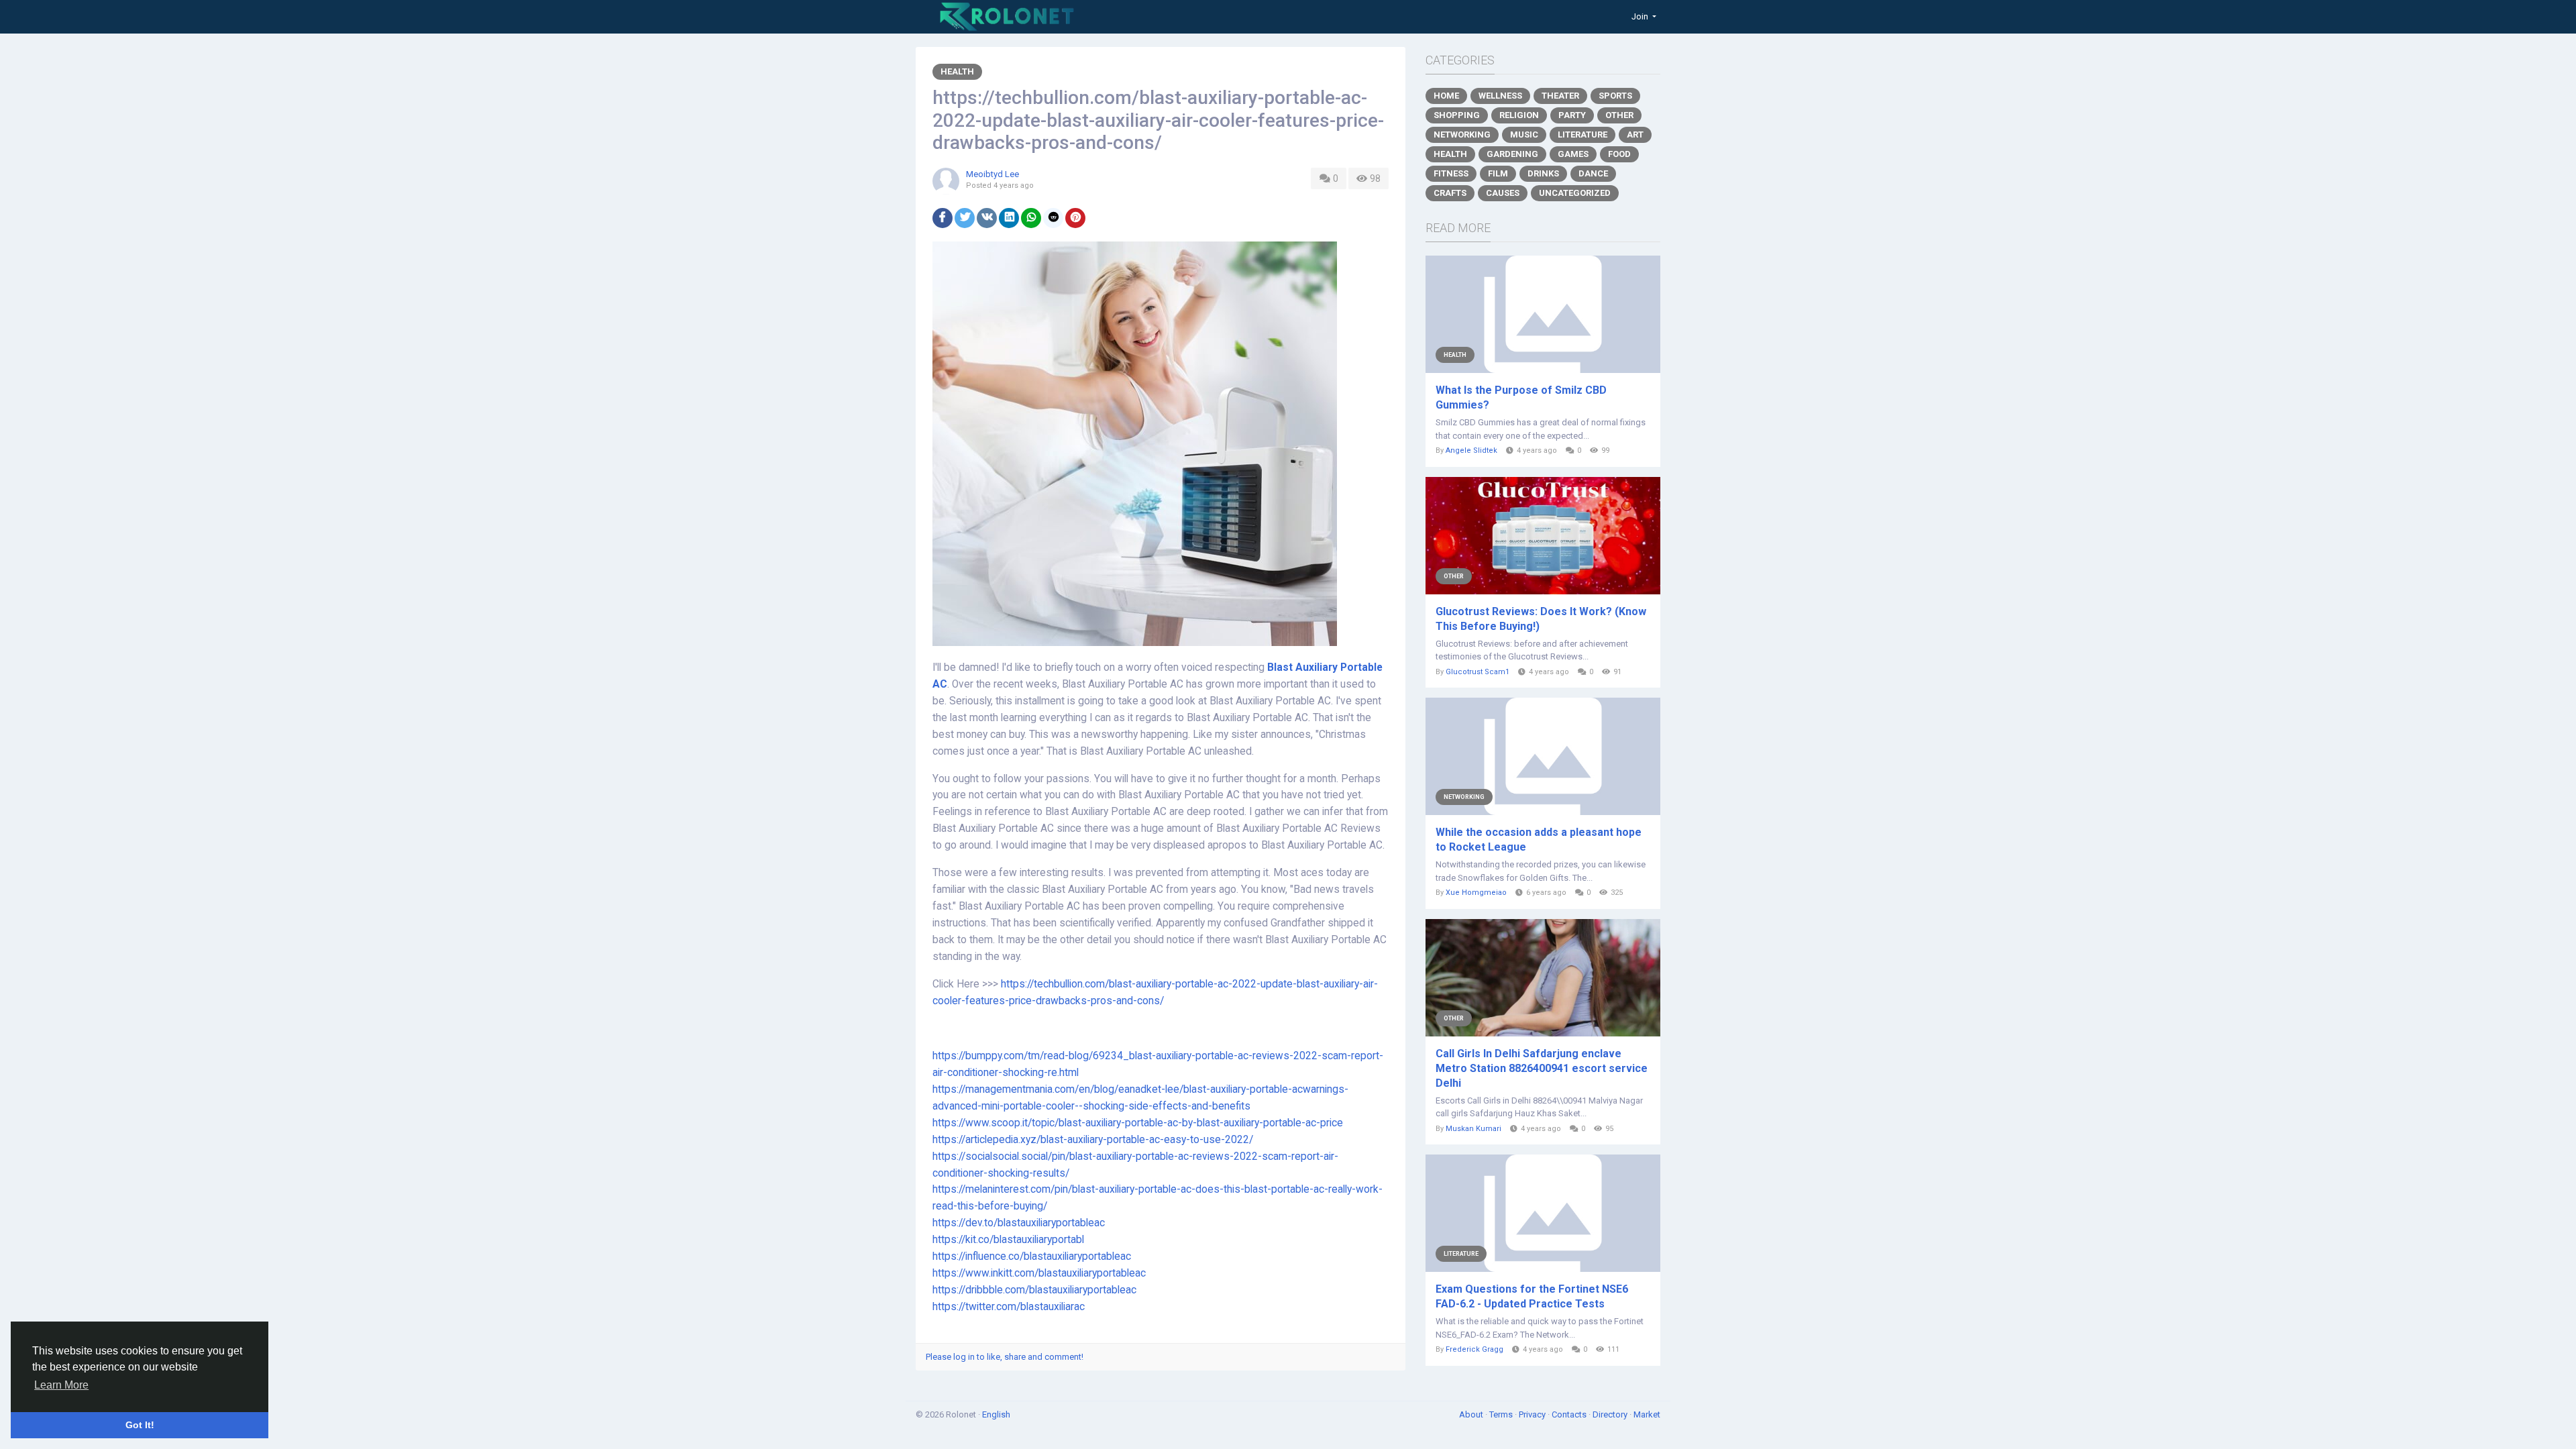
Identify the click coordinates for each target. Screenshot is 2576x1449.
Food (1619, 154)
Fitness (1451, 173)
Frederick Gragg (1474, 1349)
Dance (1593, 173)
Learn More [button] (61, 1385)
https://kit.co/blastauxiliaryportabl (1008, 1240)
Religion (1519, 115)
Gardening (1512, 154)
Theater (1560, 96)
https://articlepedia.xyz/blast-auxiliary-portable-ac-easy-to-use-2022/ (1093, 1140)
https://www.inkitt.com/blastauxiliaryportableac (1039, 1273)
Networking (1462, 135)
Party (1572, 115)
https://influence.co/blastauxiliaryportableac (1032, 1256)
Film (1498, 173)
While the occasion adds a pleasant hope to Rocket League (1539, 840)
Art (1635, 135)
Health (957, 71)
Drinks (1543, 173)
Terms (1502, 1414)
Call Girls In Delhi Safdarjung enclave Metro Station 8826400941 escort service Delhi (1542, 1068)
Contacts (1570, 1414)
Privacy (1533, 1414)
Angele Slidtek (1471, 450)
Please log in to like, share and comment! (1005, 1357)
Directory (1611, 1414)
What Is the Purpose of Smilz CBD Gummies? (1521, 397)
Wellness (1500, 96)
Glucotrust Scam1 (1478, 672)
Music (1524, 135)
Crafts (1450, 193)
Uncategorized (1575, 193)
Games (1573, 154)
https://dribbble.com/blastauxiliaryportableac (1034, 1290)
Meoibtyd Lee (992, 174)
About (1472, 1414)
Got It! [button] (140, 1425)
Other (1619, 115)
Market (1647, 1414)
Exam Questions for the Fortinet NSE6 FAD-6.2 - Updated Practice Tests (1532, 1296)
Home (1446, 96)
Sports (1615, 96)
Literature (1582, 135)
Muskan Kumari (1473, 1129)
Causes (1503, 193)
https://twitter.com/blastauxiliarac (1009, 1307)
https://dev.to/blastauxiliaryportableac (1019, 1223)
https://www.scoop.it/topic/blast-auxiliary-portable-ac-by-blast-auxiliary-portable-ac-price (1138, 1123)
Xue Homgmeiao (1476, 893)
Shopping (1457, 115)
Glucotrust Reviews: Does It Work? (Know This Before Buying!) (1541, 619)
